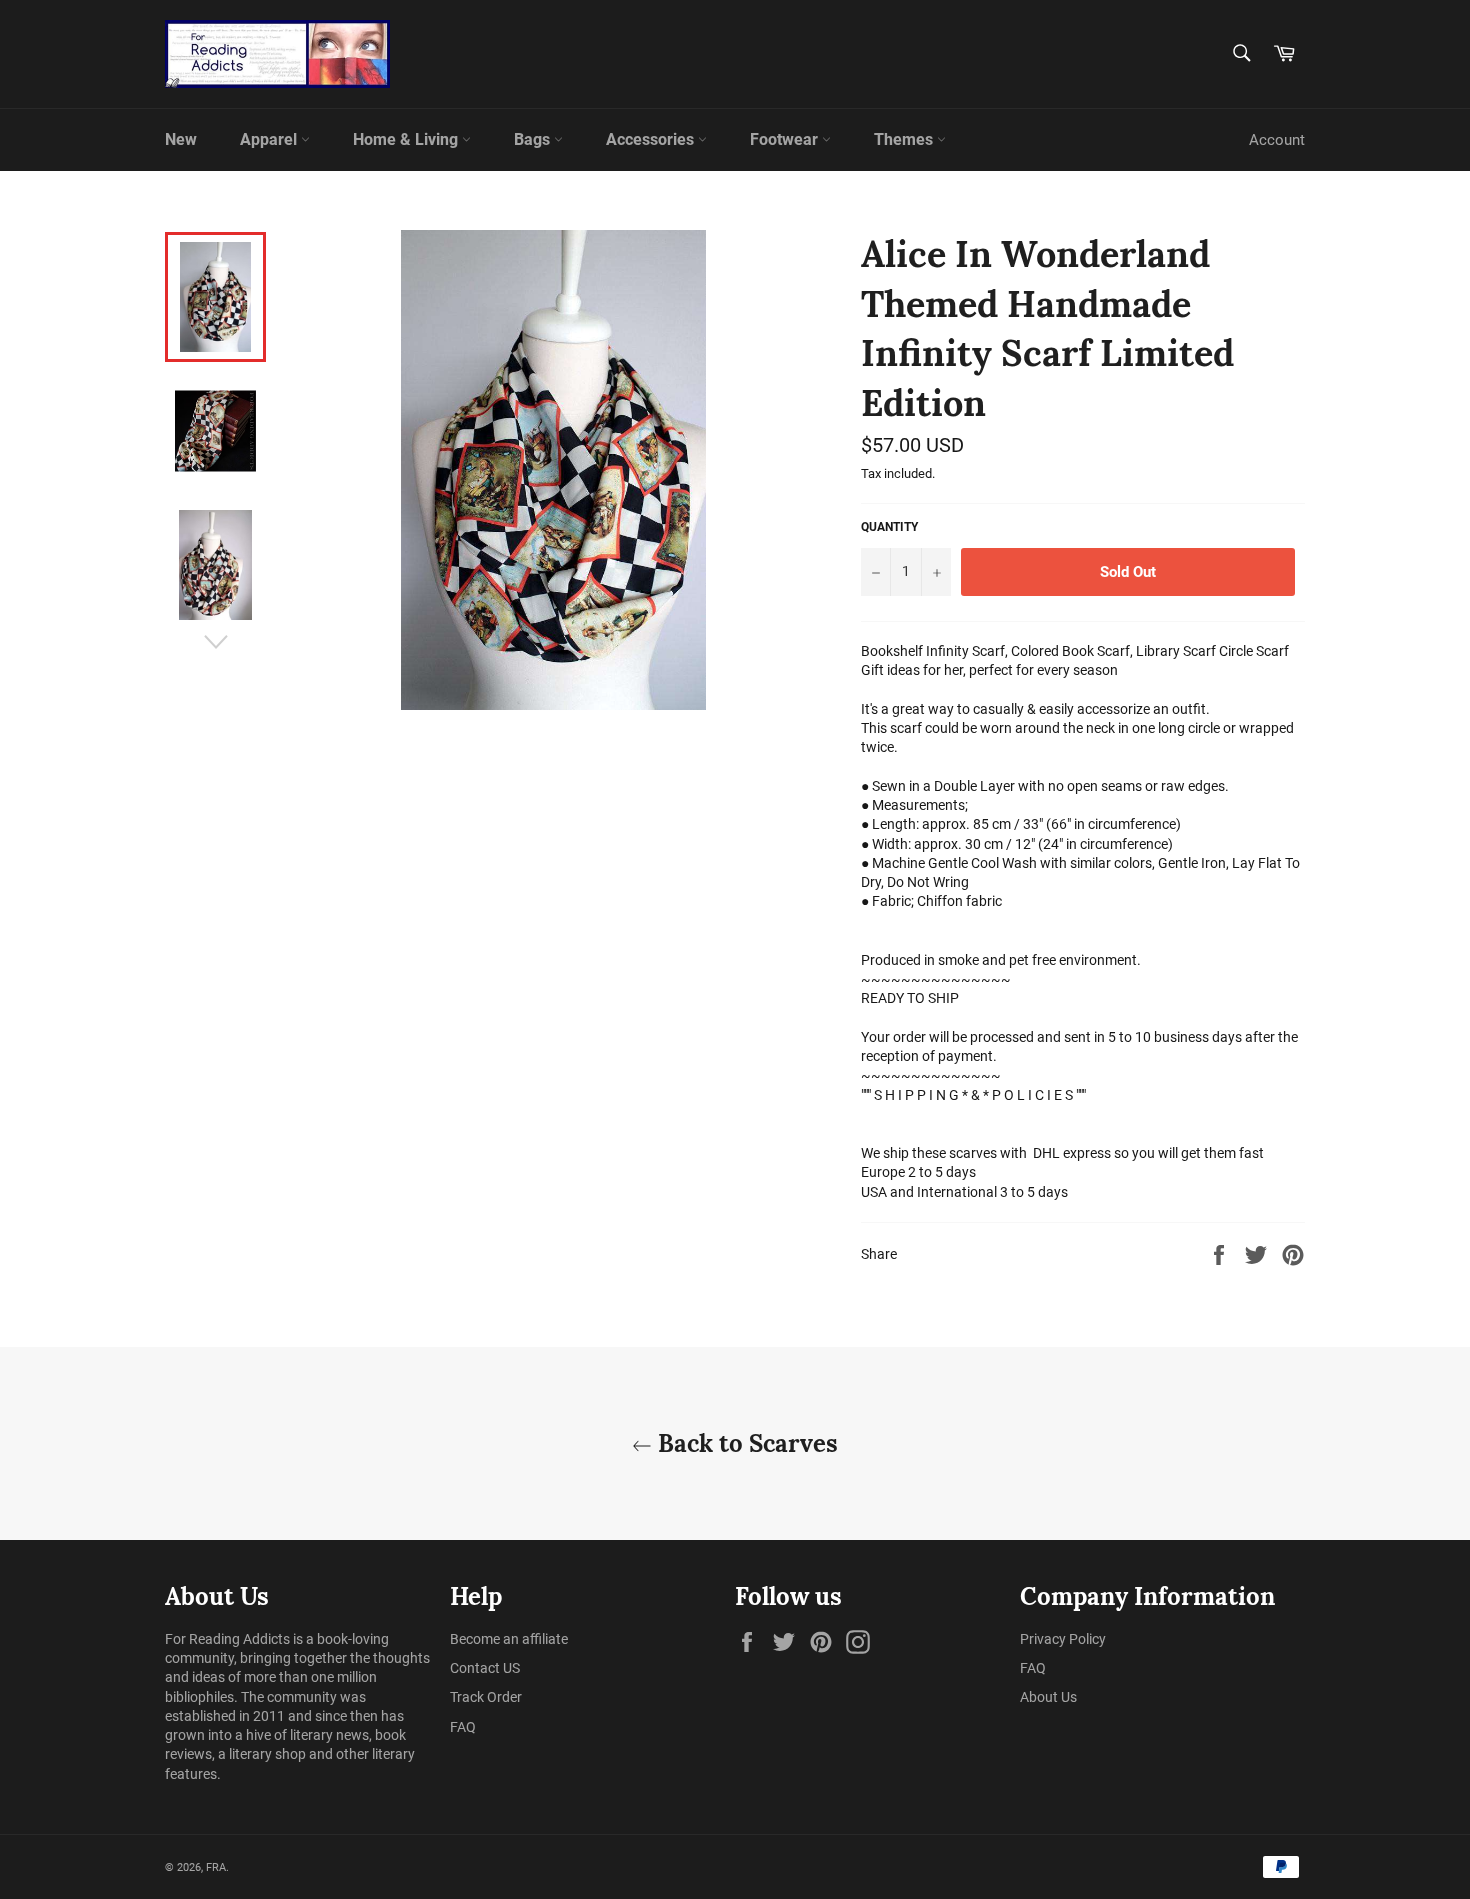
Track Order (486, 1697)
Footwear (786, 139)
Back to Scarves (745, 1443)
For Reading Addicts (227, 1639)
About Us (1048, 1697)
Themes (905, 139)
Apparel (270, 139)
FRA (216, 1867)
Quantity (889, 527)
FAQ (463, 1727)
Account (1277, 140)
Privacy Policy (1063, 1639)
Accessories (652, 139)
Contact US (485, 1668)
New (181, 139)
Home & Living (407, 139)
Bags (534, 139)
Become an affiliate (509, 1639)
